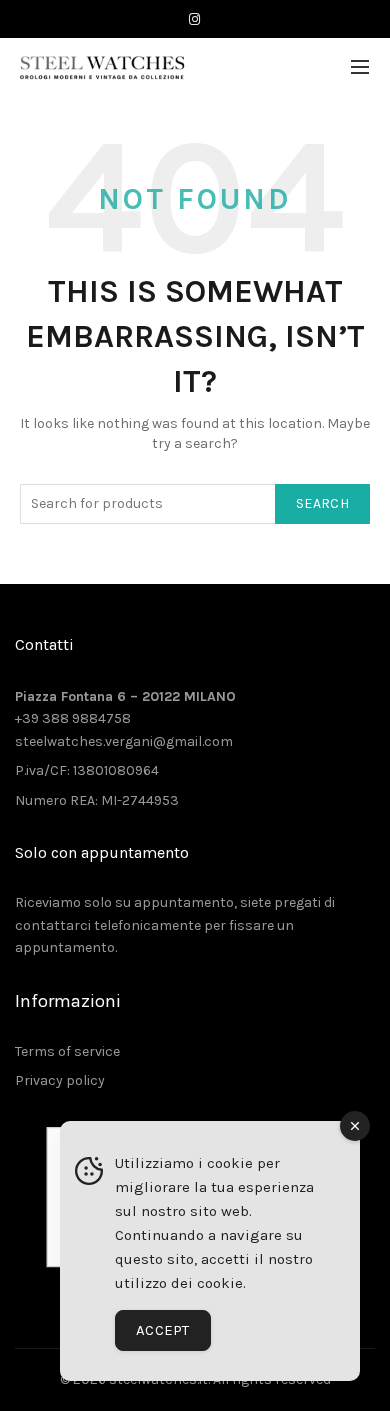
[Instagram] (194, 19)
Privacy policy (60, 1080)
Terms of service (67, 1051)
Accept (163, 1330)
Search (322, 503)
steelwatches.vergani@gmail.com (124, 741)
